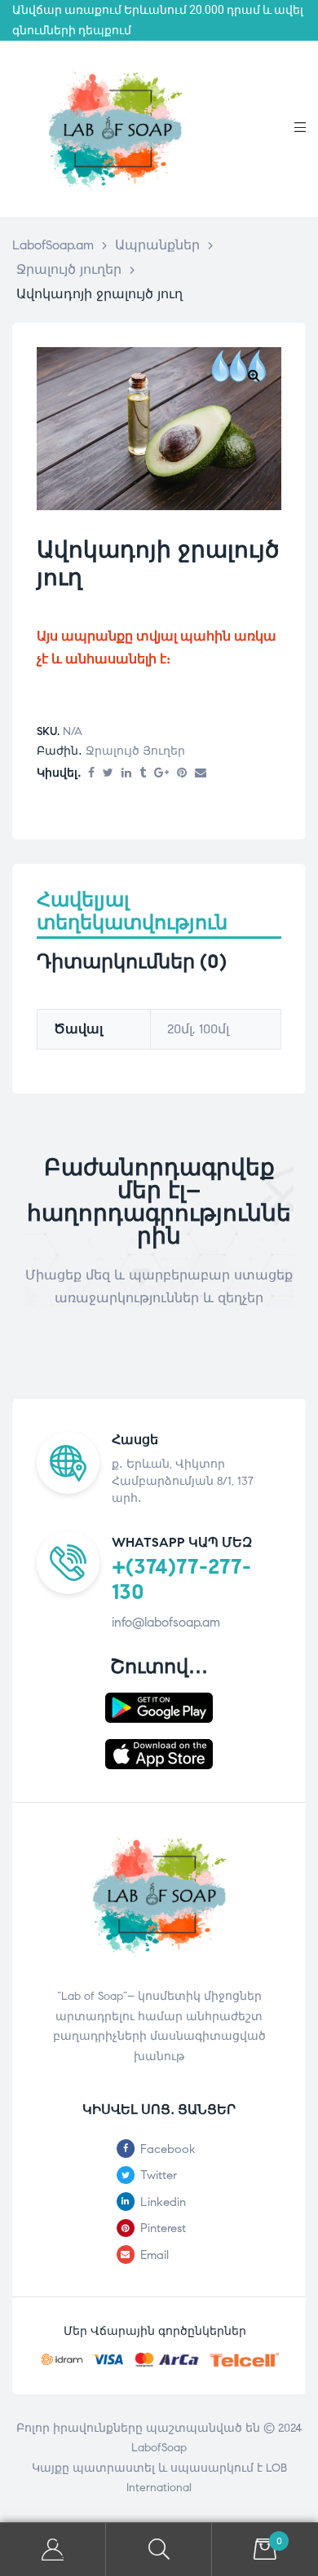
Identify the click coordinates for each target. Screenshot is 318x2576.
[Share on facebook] (91, 774)
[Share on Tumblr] (143, 774)
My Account (53, 2550)
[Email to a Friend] (201, 774)
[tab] (159, 919)
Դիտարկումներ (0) (132, 962)
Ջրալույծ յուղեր (135, 751)
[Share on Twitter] (108, 774)
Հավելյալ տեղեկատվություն (132, 912)
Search (159, 2550)
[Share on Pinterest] (182, 774)
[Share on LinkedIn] (126, 774)
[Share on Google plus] (161, 774)
